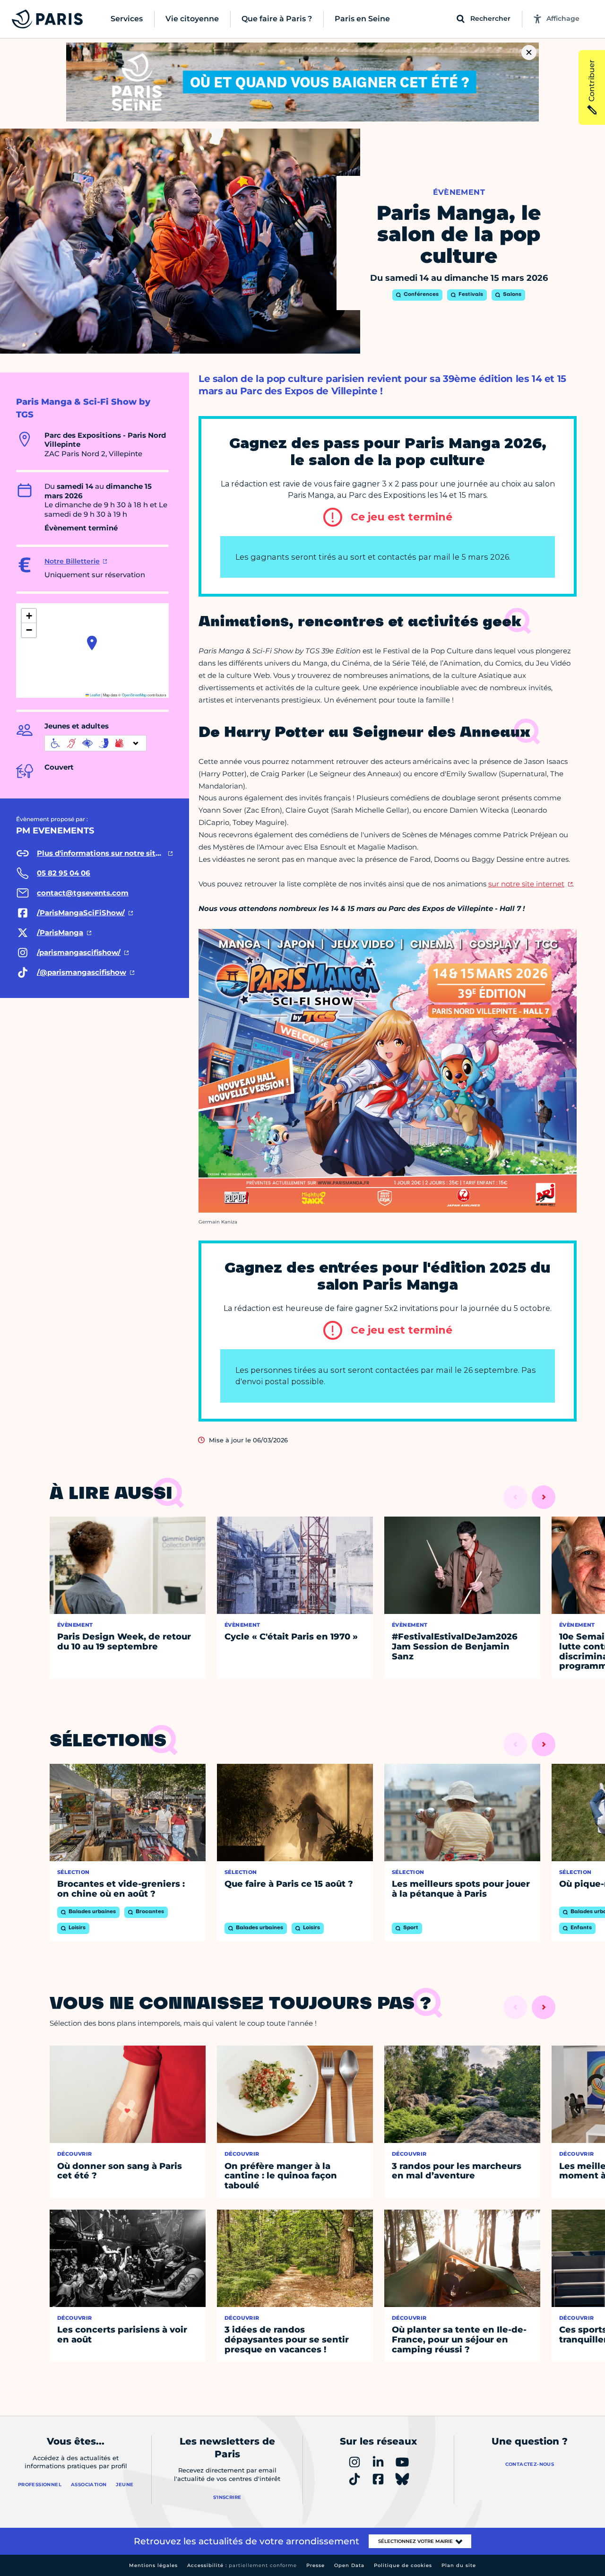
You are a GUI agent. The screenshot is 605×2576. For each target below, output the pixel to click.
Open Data (349, 2565)
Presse (315, 2565)
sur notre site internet (526, 884)
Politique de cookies (403, 2565)
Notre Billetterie (72, 561)
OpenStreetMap (134, 695)
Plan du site (459, 2565)
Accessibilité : (242, 2565)
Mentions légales (153, 2565)
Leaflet (95, 695)
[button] (92, 643)
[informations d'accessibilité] (95, 743)
